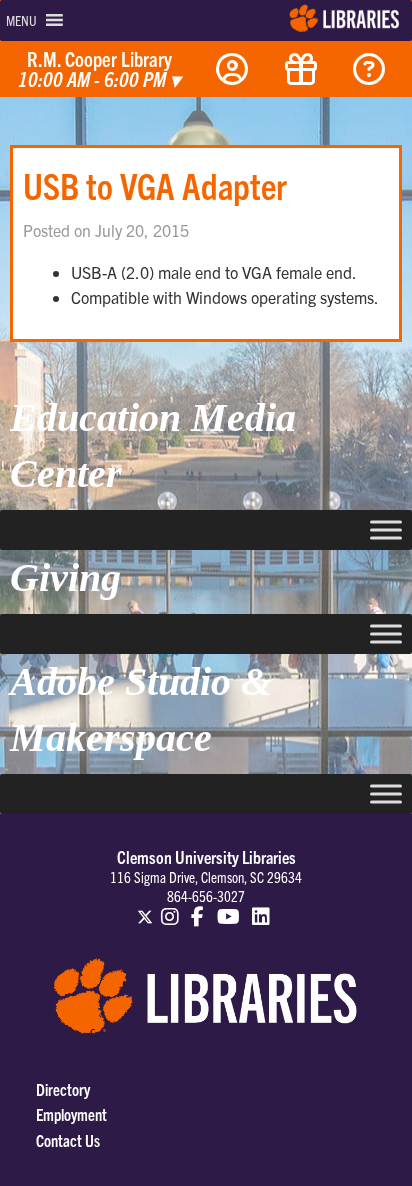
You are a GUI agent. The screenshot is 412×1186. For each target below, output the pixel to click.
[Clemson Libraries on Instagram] (170, 908)
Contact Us (68, 1140)
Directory (63, 1089)
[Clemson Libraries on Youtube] (228, 908)
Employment (71, 1114)
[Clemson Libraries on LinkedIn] (262, 908)
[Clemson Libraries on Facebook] (197, 908)
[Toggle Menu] (386, 529)
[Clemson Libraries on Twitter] (145, 908)
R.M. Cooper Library (99, 70)
